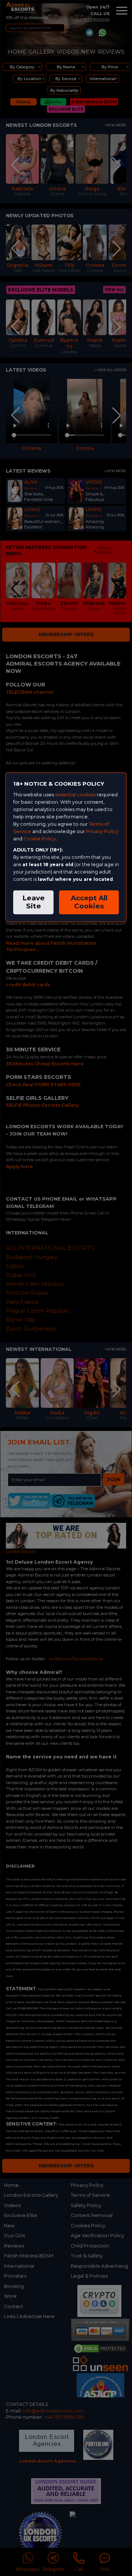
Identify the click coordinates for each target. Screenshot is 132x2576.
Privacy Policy (102, 831)
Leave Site (34, 902)
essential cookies (75, 795)
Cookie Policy (40, 839)
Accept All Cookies (89, 902)
